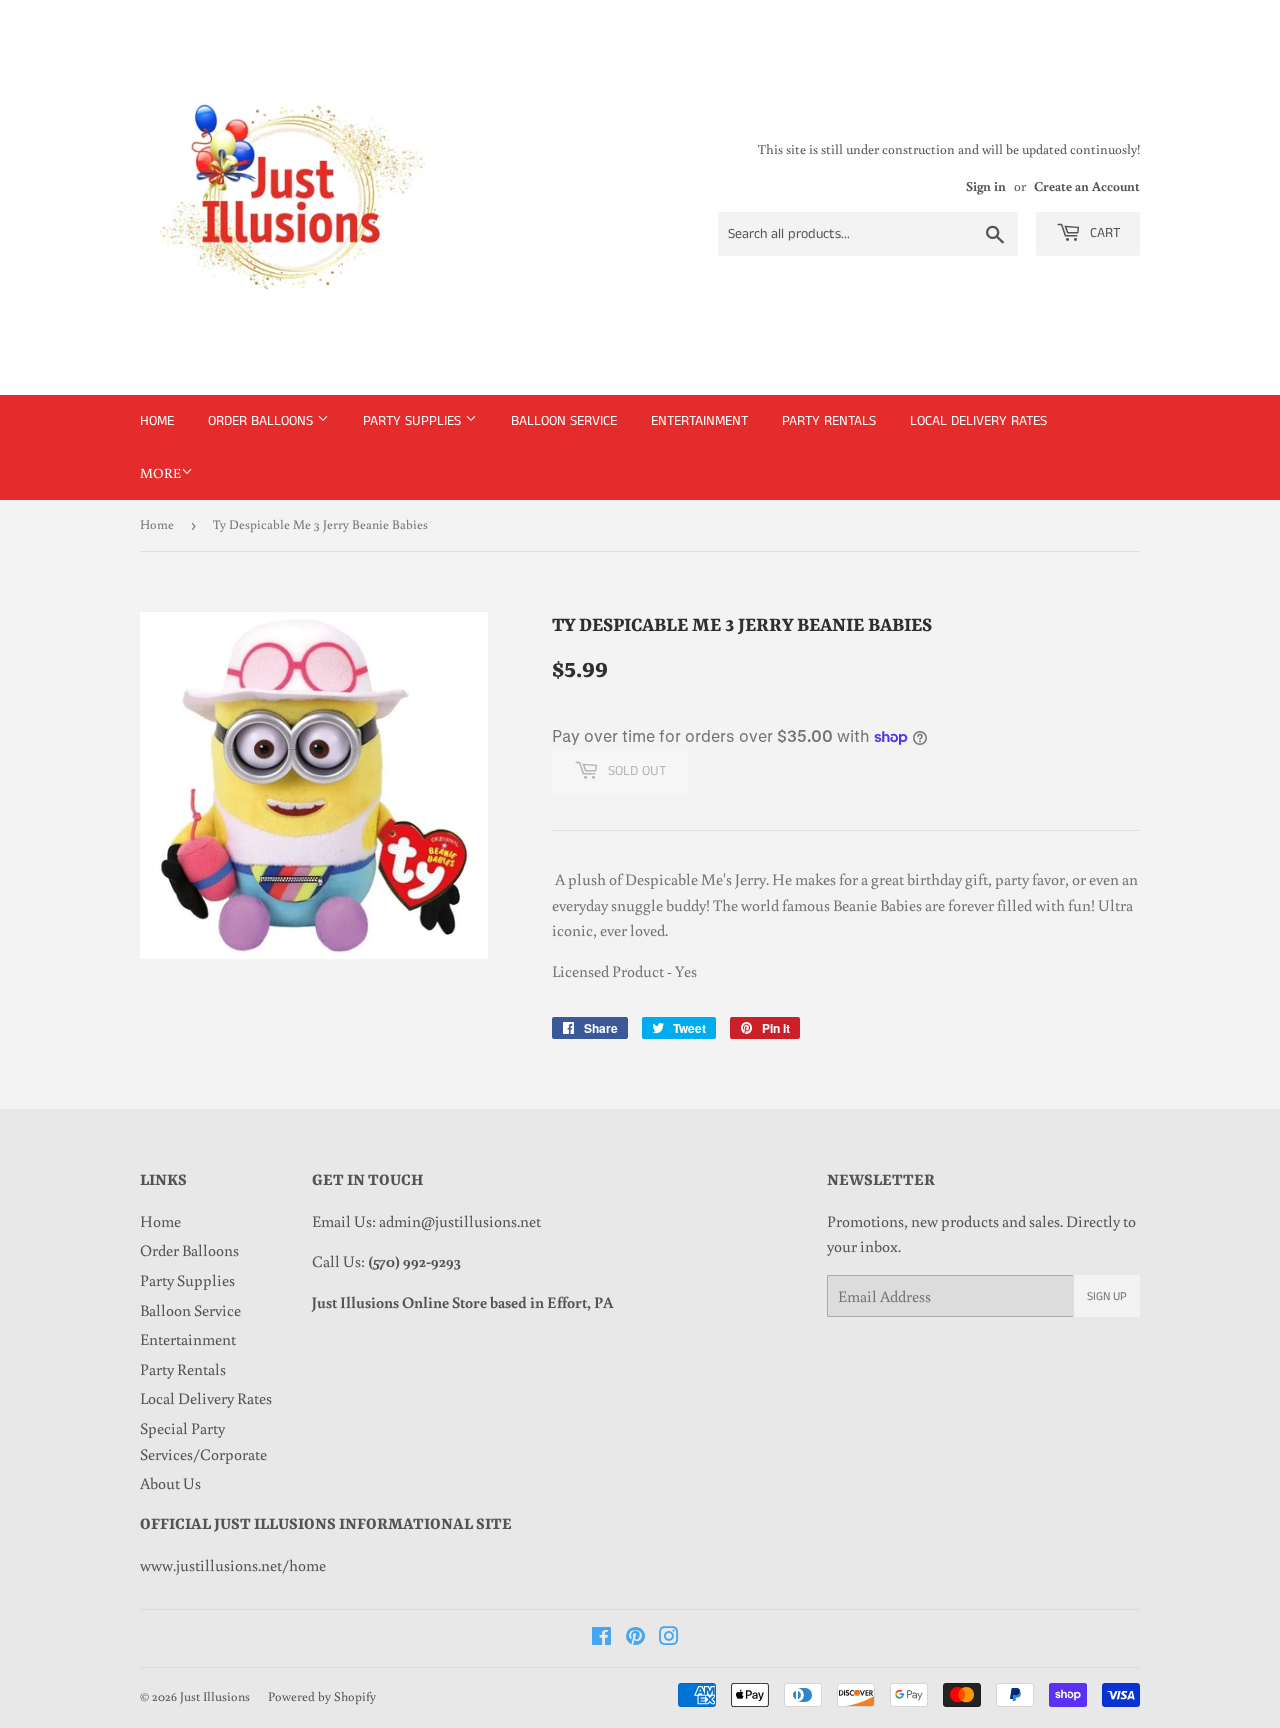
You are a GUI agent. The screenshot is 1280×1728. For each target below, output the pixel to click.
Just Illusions (215, 1696)
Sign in (986, 186)
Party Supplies (414, 421)
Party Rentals (829, 421)
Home (157, 421)
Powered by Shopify (322, 1696)
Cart (1103, 233)
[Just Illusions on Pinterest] (635, 1638)
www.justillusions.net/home (233, 1565)
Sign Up (1107, 1296)
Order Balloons (262, 421)
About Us (170, 1483)
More (160, 473)
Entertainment (699, 421)
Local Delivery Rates (978, 421)
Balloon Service (564, 421)
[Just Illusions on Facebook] (601, 1638)
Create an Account (1087, 186)
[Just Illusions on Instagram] (669, 1638)
